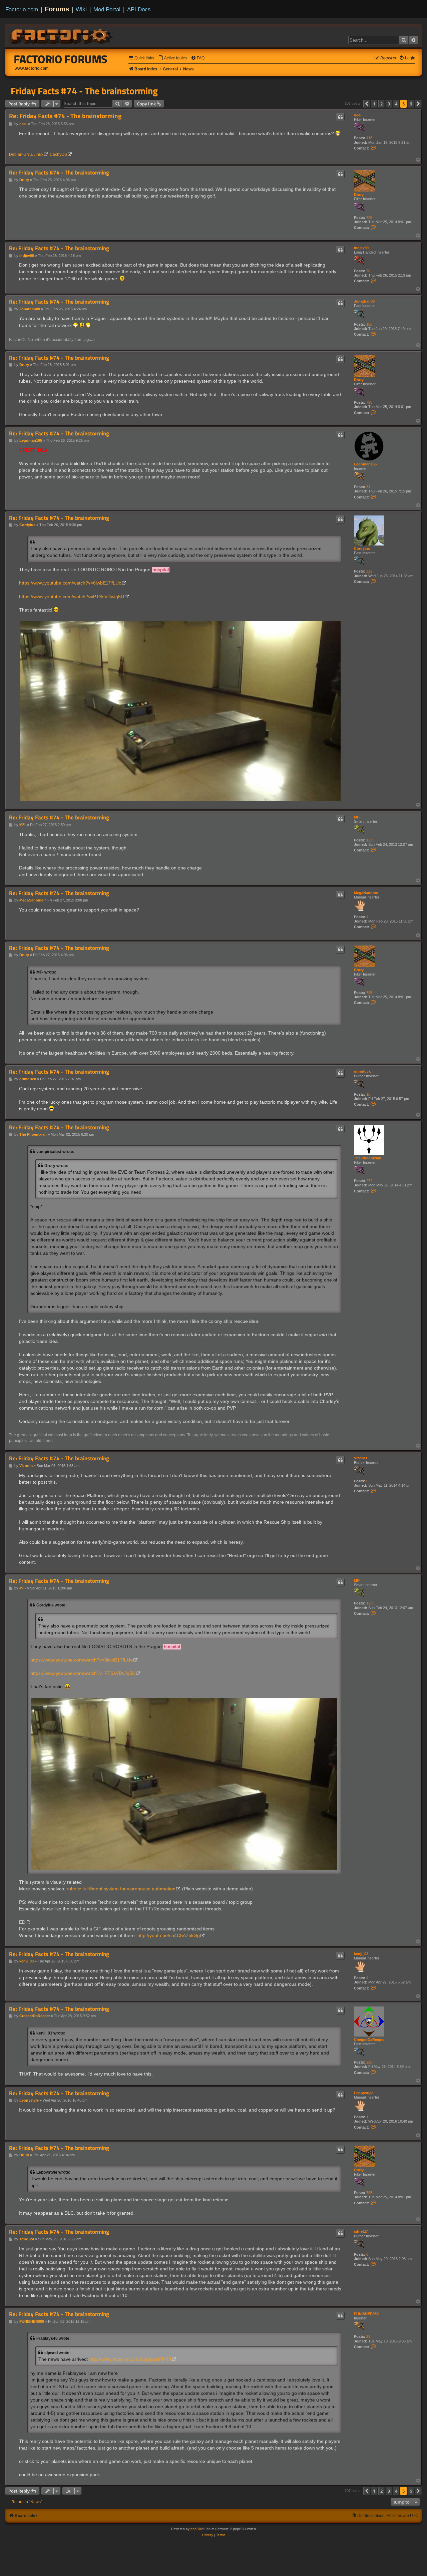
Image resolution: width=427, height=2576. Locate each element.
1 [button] (374, 104)
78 (368, 271)
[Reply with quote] (340, 117)
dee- (358, 115)
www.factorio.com (32, 68)
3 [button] (389, 104)
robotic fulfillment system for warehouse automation (121, 1889)
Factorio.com (22, 9)
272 (369, 1181)
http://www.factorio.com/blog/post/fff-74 (130, 2359)
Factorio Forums (61, 59)
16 (368, 1094)
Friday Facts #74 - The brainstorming (84, 91)
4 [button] (396, 104)
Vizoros (361, 1458)
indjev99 (361, 248)
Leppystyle (364, 2093)
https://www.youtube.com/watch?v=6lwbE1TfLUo (70, 583)
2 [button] (381, 104)
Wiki (81, 9)
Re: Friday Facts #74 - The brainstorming (65, 116)
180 (369, 324)
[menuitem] (172, 58)
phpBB (196, 2529)
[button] (367, 104)
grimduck (362, 1071)
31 (368, 487)
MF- (357, 817)
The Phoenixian (368, 1158)
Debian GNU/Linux (26, 154)
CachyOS (58, 154)
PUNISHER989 (366, 2314)
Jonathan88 (364, 301)
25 (368, 2336)
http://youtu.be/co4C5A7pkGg (169, 1935)
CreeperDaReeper (369, 2040)
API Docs (139, 9)
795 (369, 218)
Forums (57, 9)
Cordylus (362, 548)
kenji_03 (361, 1954)
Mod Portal (107, 9)
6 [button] (411, 104)
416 (369, 138)
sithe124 (361, 2231)
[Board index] (62, 35)
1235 (370, 840)
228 (369, 2062)
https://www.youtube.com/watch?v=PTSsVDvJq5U (72, 597)
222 (369, 571)
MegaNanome (366, 893)
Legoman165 (365, 464)
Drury (359, 195)
